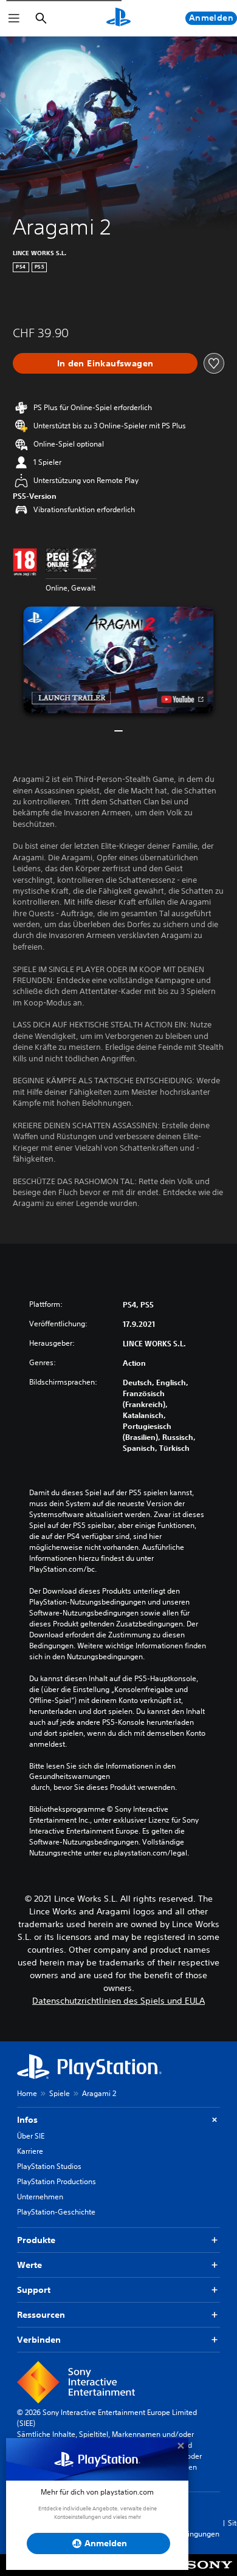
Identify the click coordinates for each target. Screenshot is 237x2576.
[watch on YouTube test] (183, 699)
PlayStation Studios (49, 2166)
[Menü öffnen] (14, 18)
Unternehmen (40, 2197)
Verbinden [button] (39, 2340)
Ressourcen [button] (41, 2315)
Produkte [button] (36, 2240)
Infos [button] (27, 2120)
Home (27, 2093)
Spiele (60, 2093)
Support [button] (34, 2290)
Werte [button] (29, 2265)
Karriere (30, 2151)
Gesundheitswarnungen (70, 1776)
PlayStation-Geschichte (56, 2212)
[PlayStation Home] (118, 18)
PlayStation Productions (57, 2181)
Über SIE (31, 2136)
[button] (118, 660)
